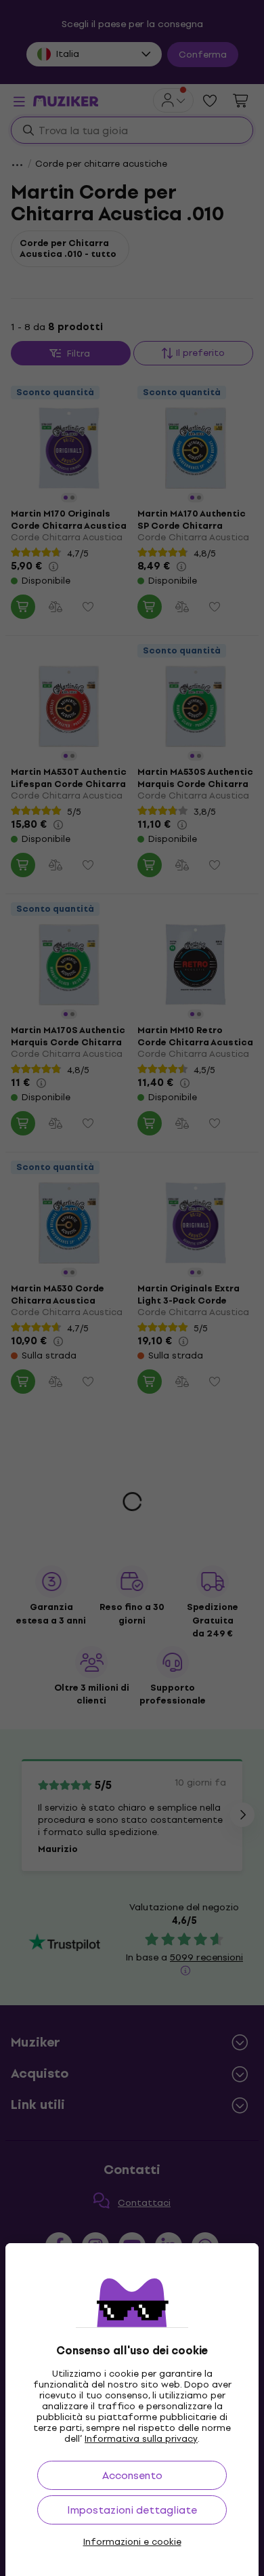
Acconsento (132, 2475)
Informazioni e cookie (132, 2542)
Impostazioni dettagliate (132, 2510)
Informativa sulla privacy (141, 2439)
